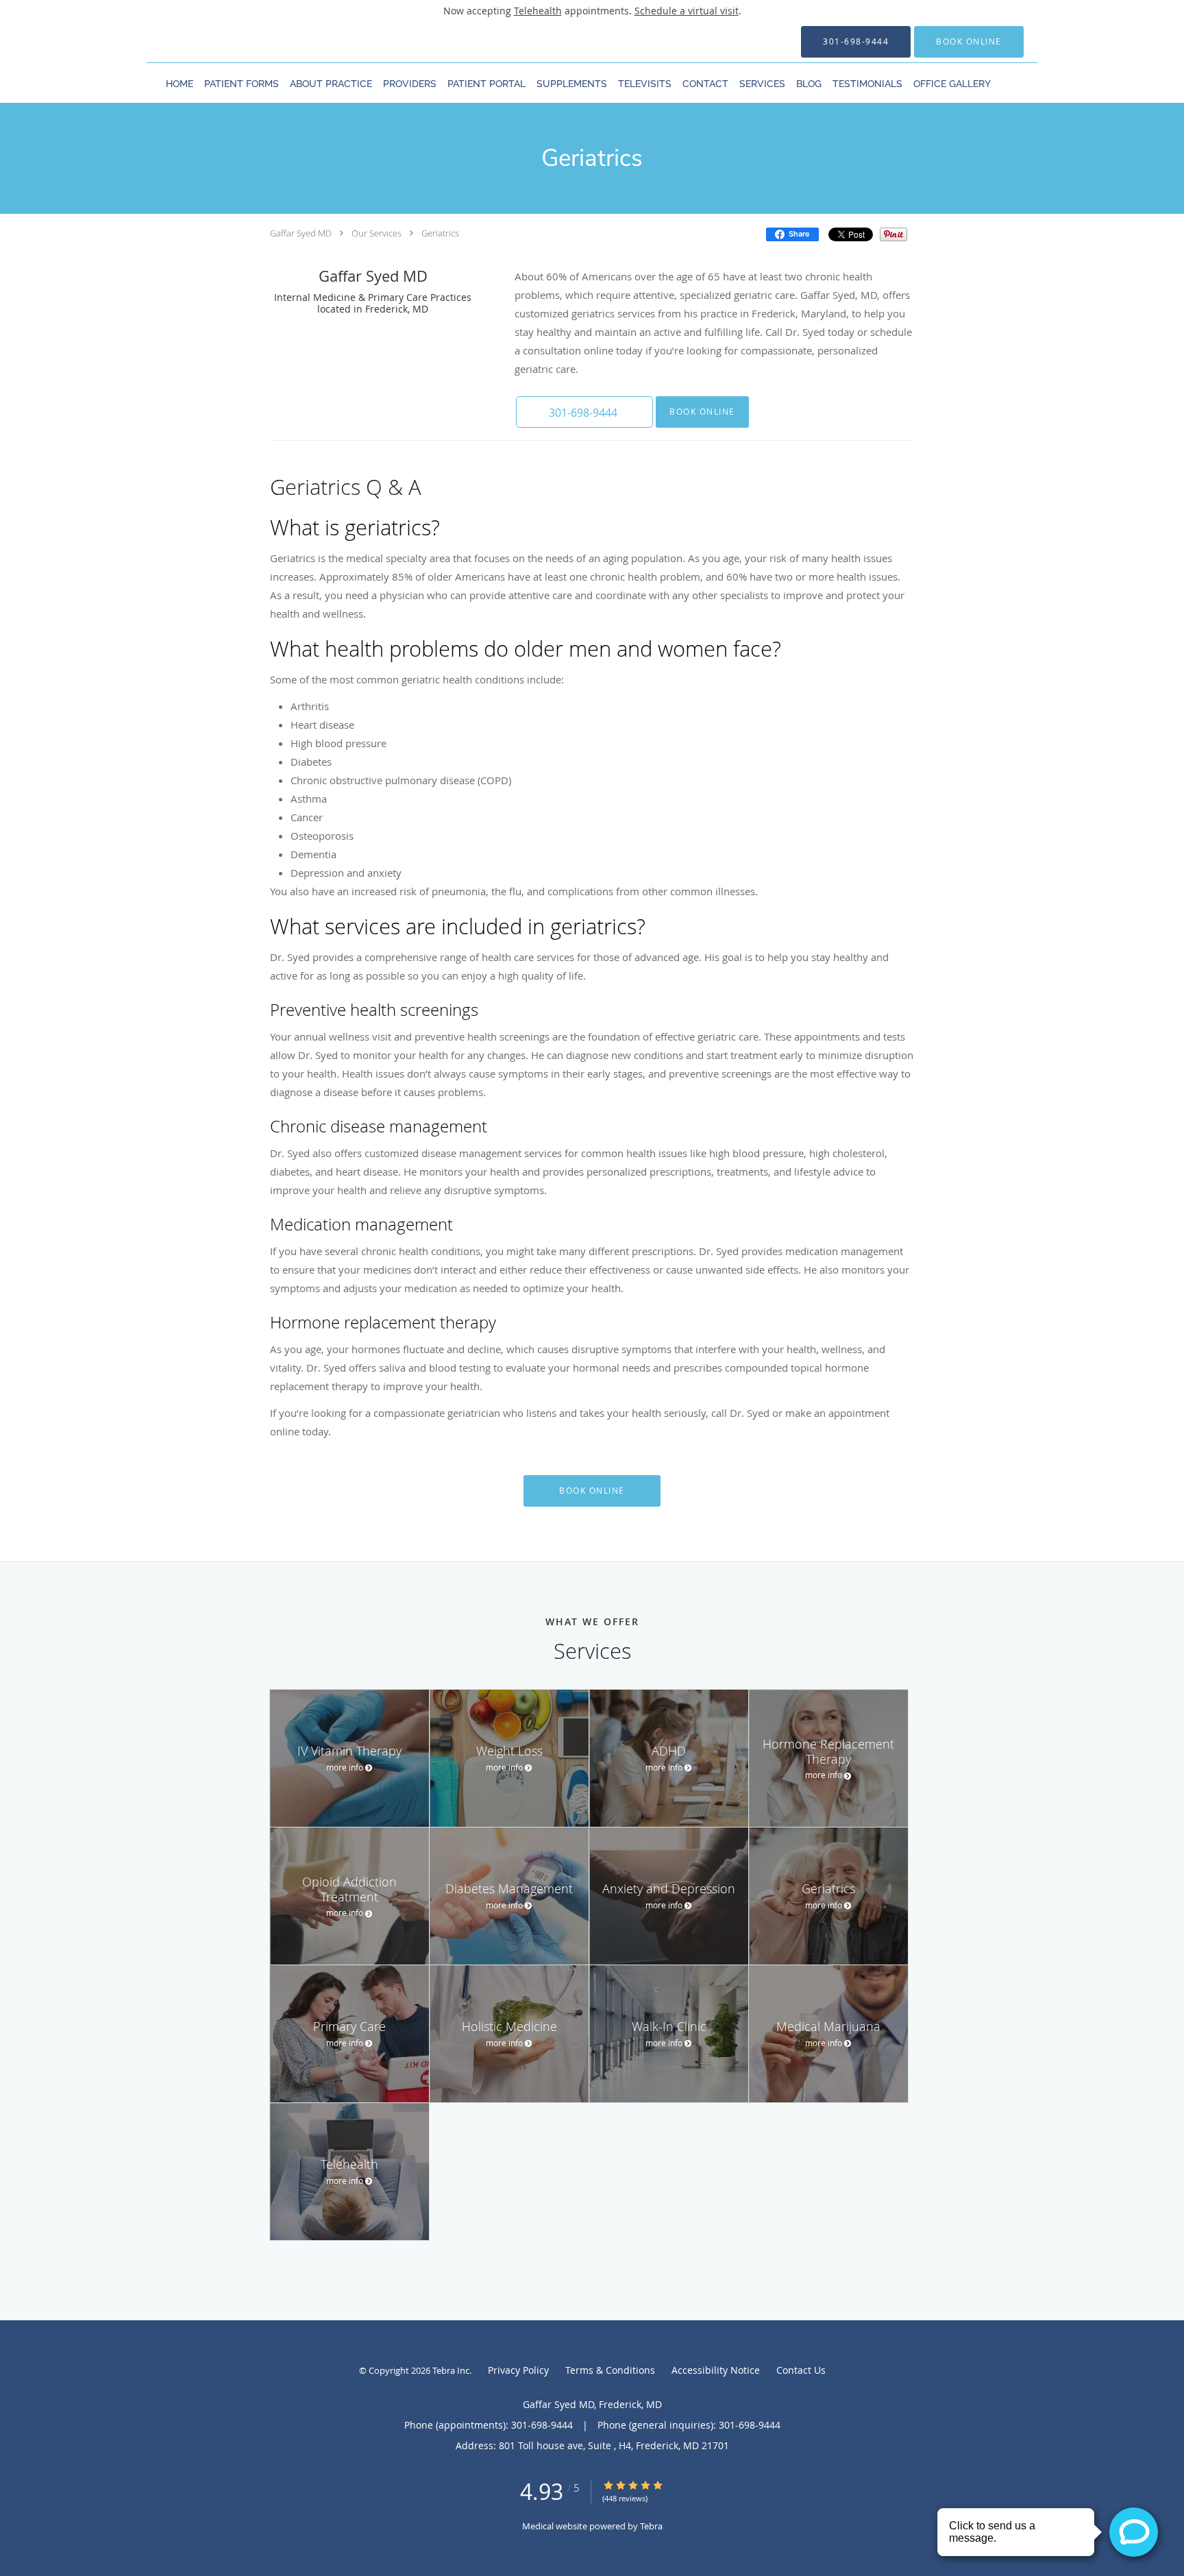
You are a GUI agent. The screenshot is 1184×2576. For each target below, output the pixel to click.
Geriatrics (440, 233)
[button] (969, 42)
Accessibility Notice (716, 2370)
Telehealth (538, 11)
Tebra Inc (451, 2370)
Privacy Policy (518, 2370)
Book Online (702, 412)
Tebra (651, 2526)
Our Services (377, 233)
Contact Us (801, 2370)
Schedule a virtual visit (687, 11)
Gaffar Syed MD (301, 233)
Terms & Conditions (610, 2370)
